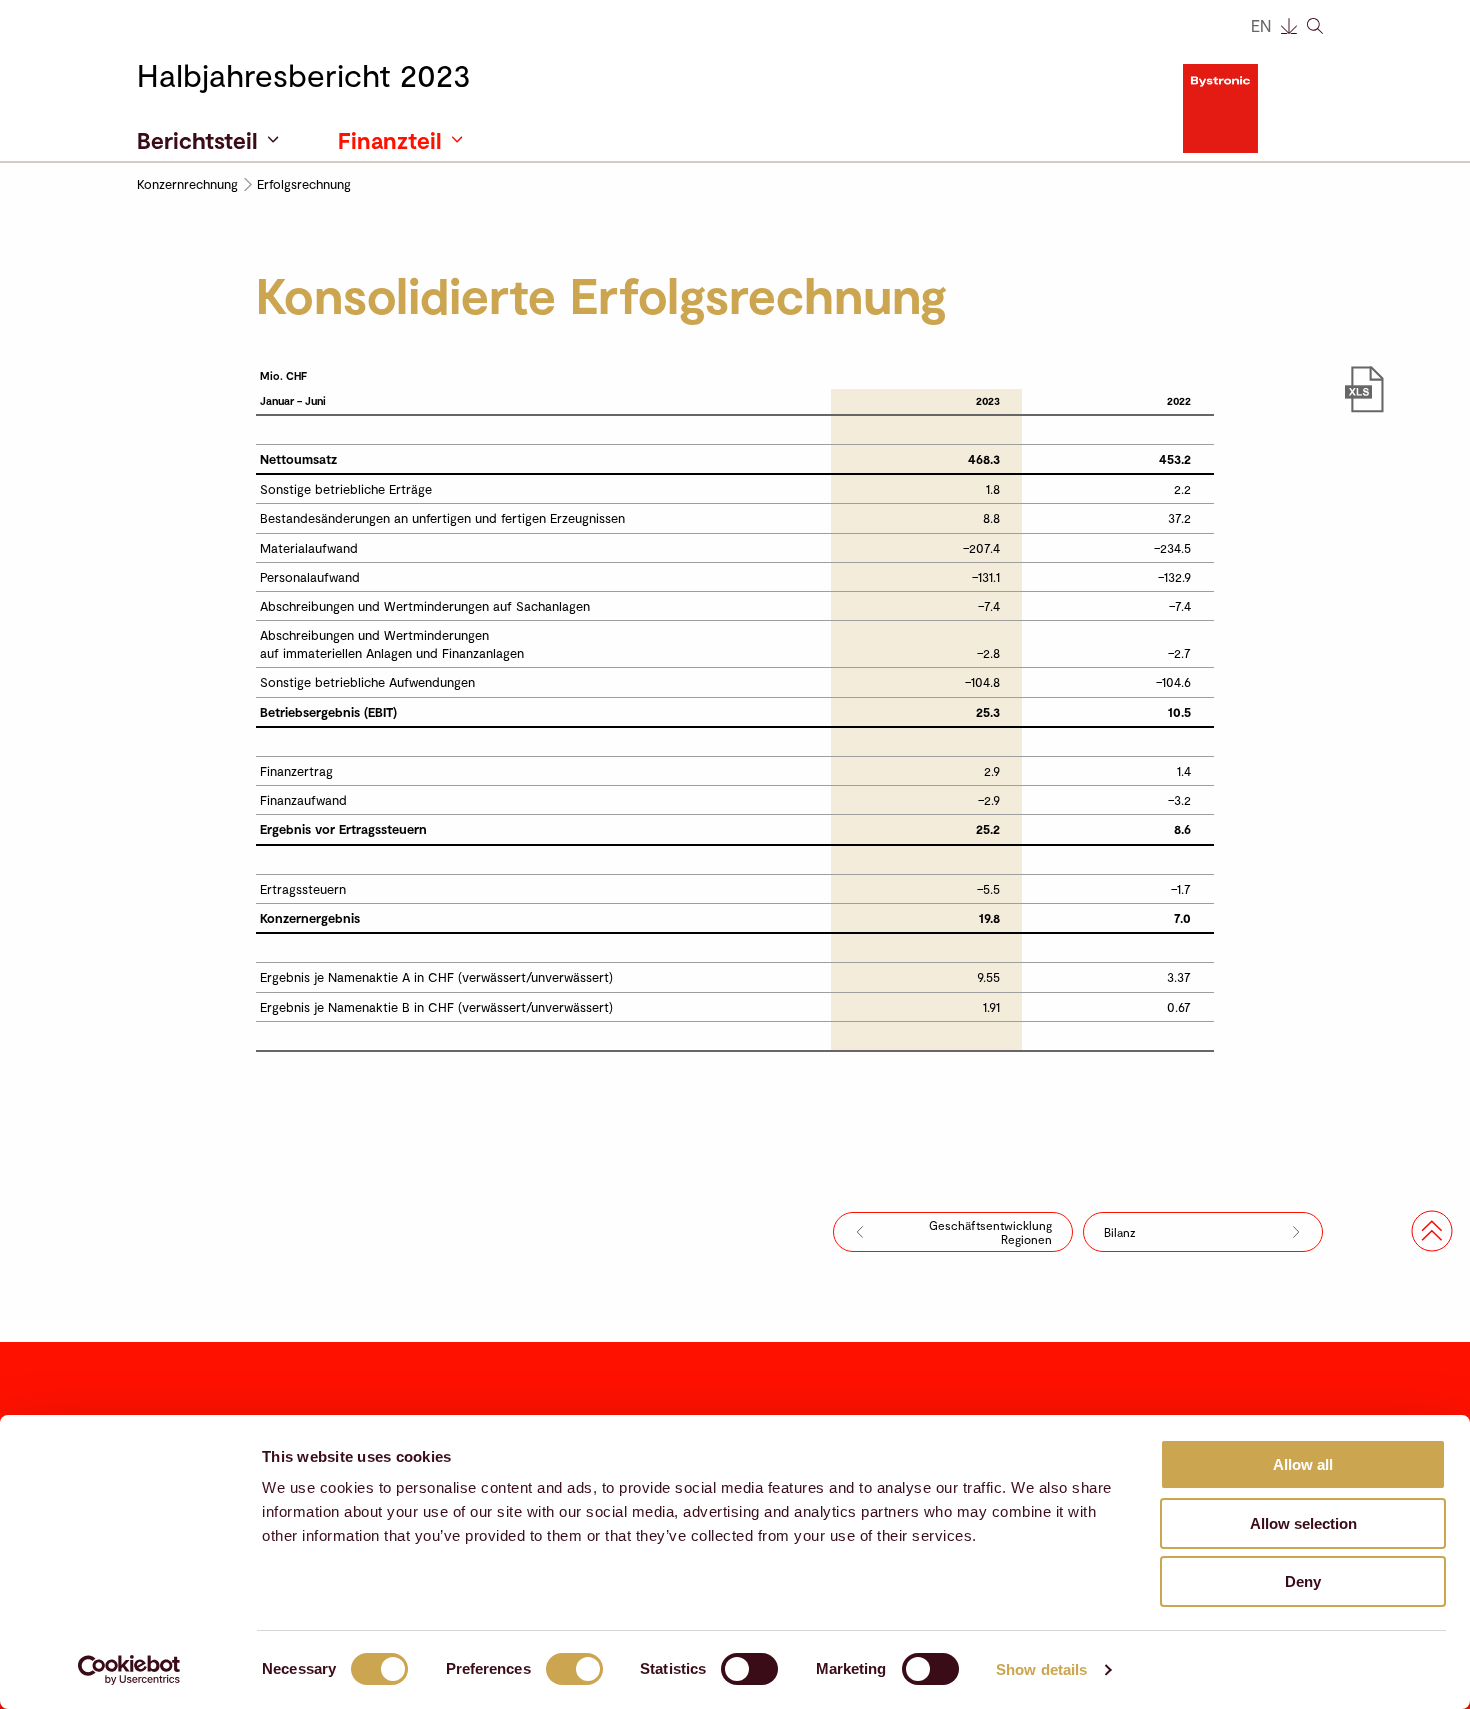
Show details (1041, 1669)
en (1261, 25)
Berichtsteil (197, 140)
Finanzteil (390, 140)
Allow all (1303, 1464)
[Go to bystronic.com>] (1258, 109)
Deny (1303, 1581)
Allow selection (1303, 1523)
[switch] (574, 1669)
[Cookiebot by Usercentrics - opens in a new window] (129, 1670)
